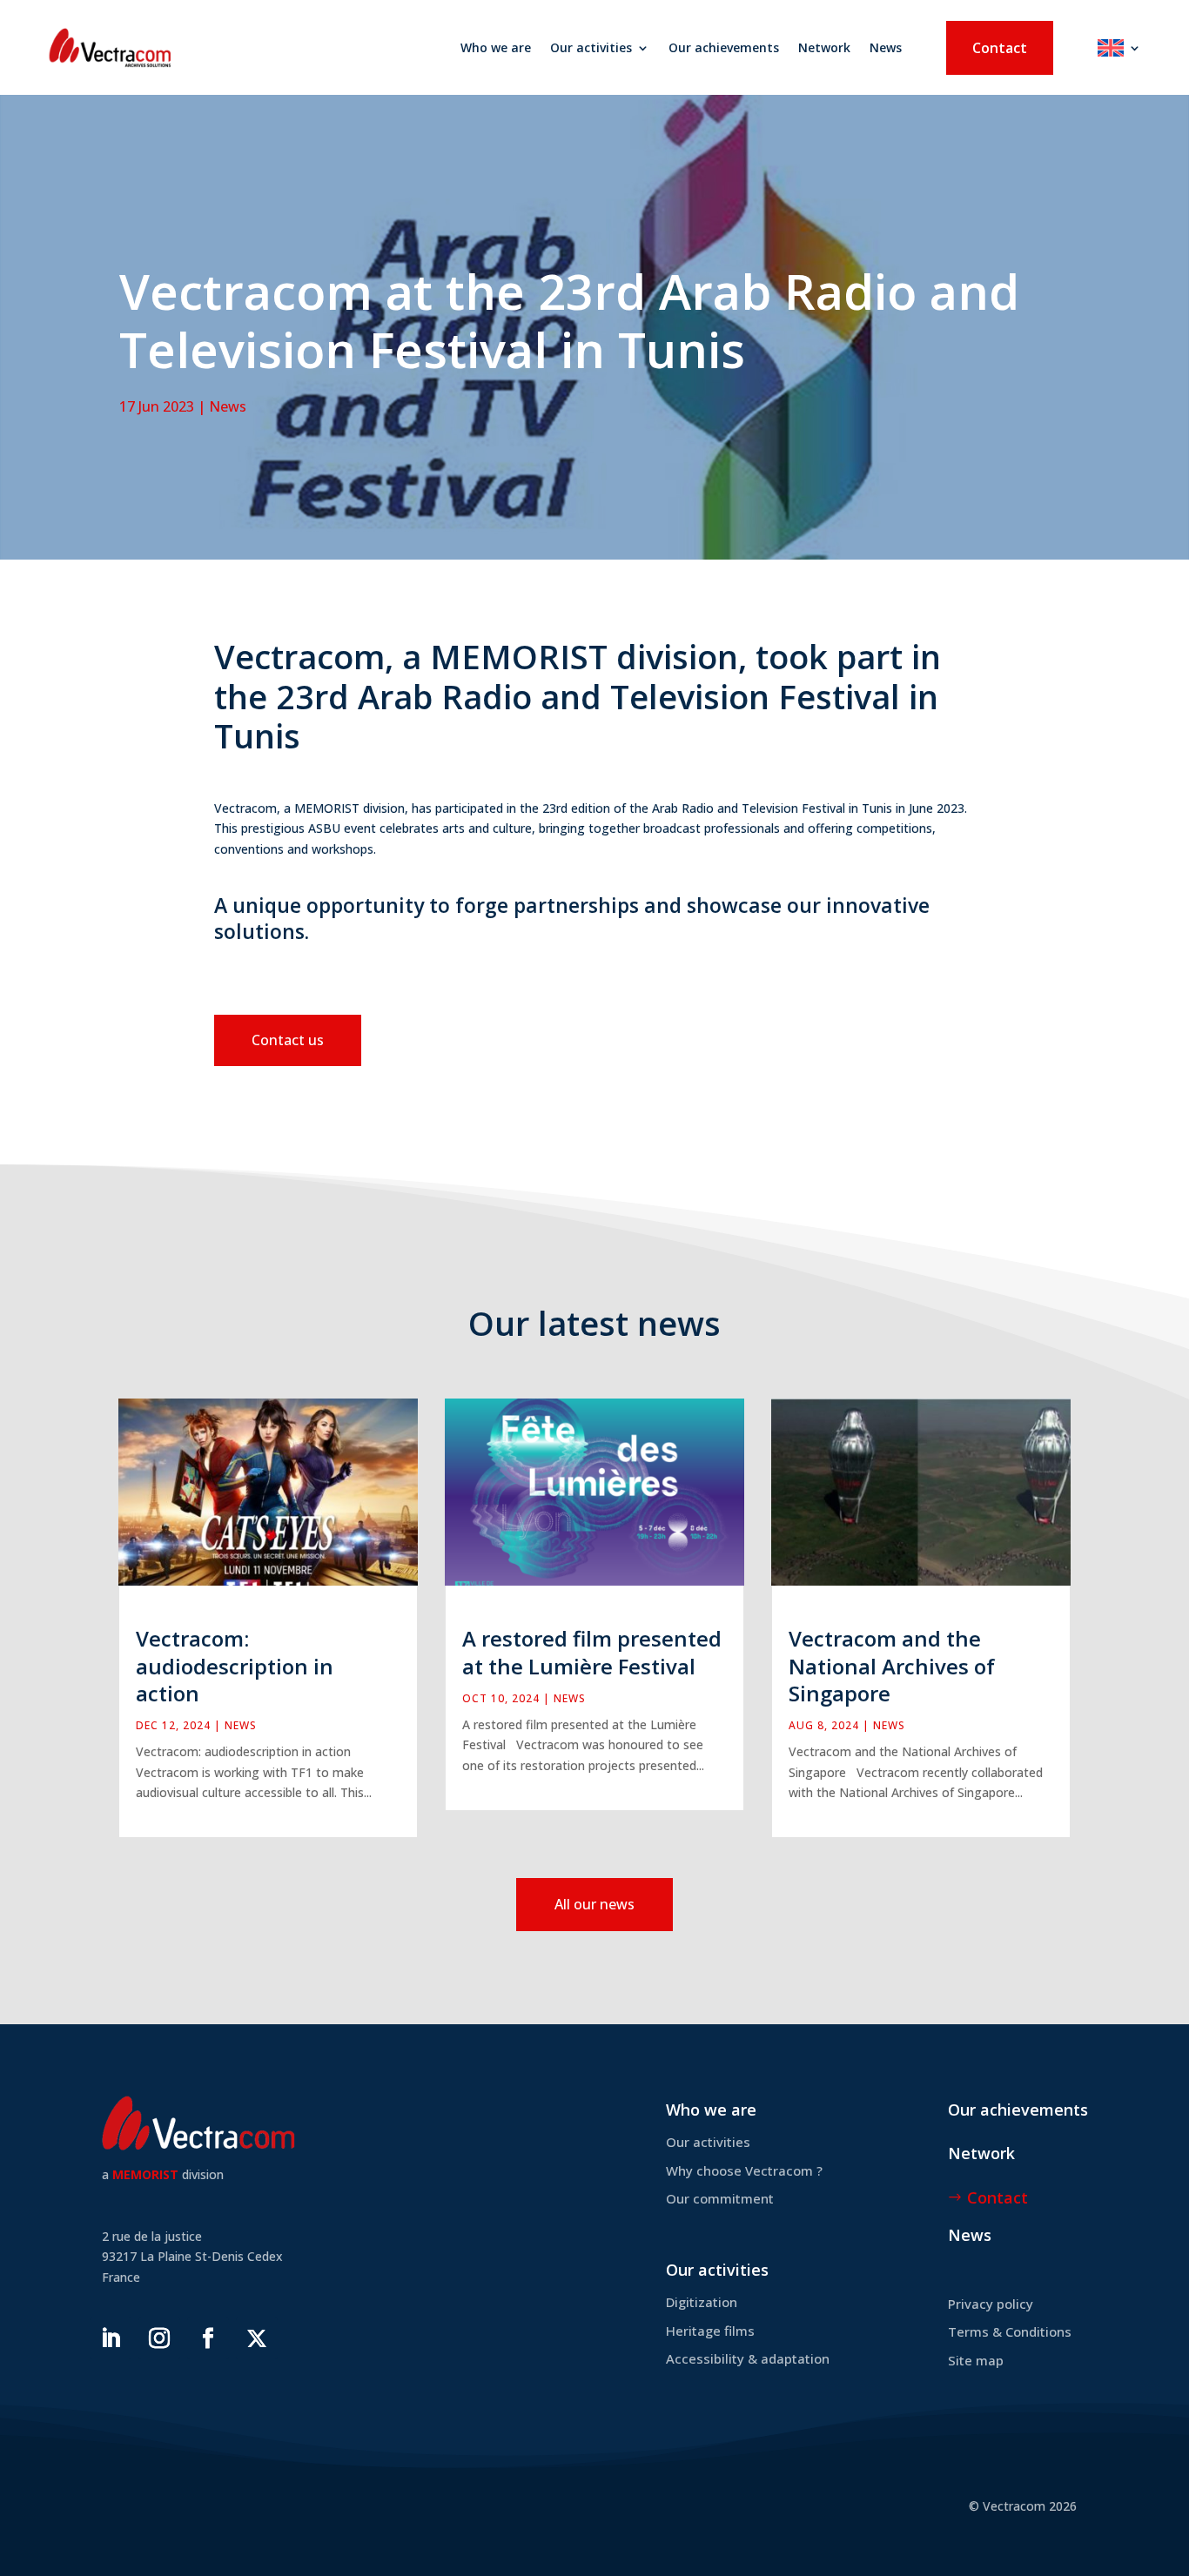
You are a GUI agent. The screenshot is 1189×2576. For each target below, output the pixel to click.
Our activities (591, 47)
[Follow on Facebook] (208, 2338)
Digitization (702, 2302)
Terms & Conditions (1010, 2331)
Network (824, 47)
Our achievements (724, 47)
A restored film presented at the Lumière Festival (592, 1652)
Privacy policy (991, 2304)
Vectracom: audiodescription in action (235, 1665)
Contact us (288, 1040)
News (886, 47)
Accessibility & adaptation (748, 2358)
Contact (1000, 48)
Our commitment (720, 2198)
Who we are (496, 47)
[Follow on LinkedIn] (111, 2338)
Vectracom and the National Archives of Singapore (892, 1665)
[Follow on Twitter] (257, 2338)
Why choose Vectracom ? (744, 2170)
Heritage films (710, 2331)
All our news (594, 1904)
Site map (976, 2360)
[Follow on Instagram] (159, 2338)
